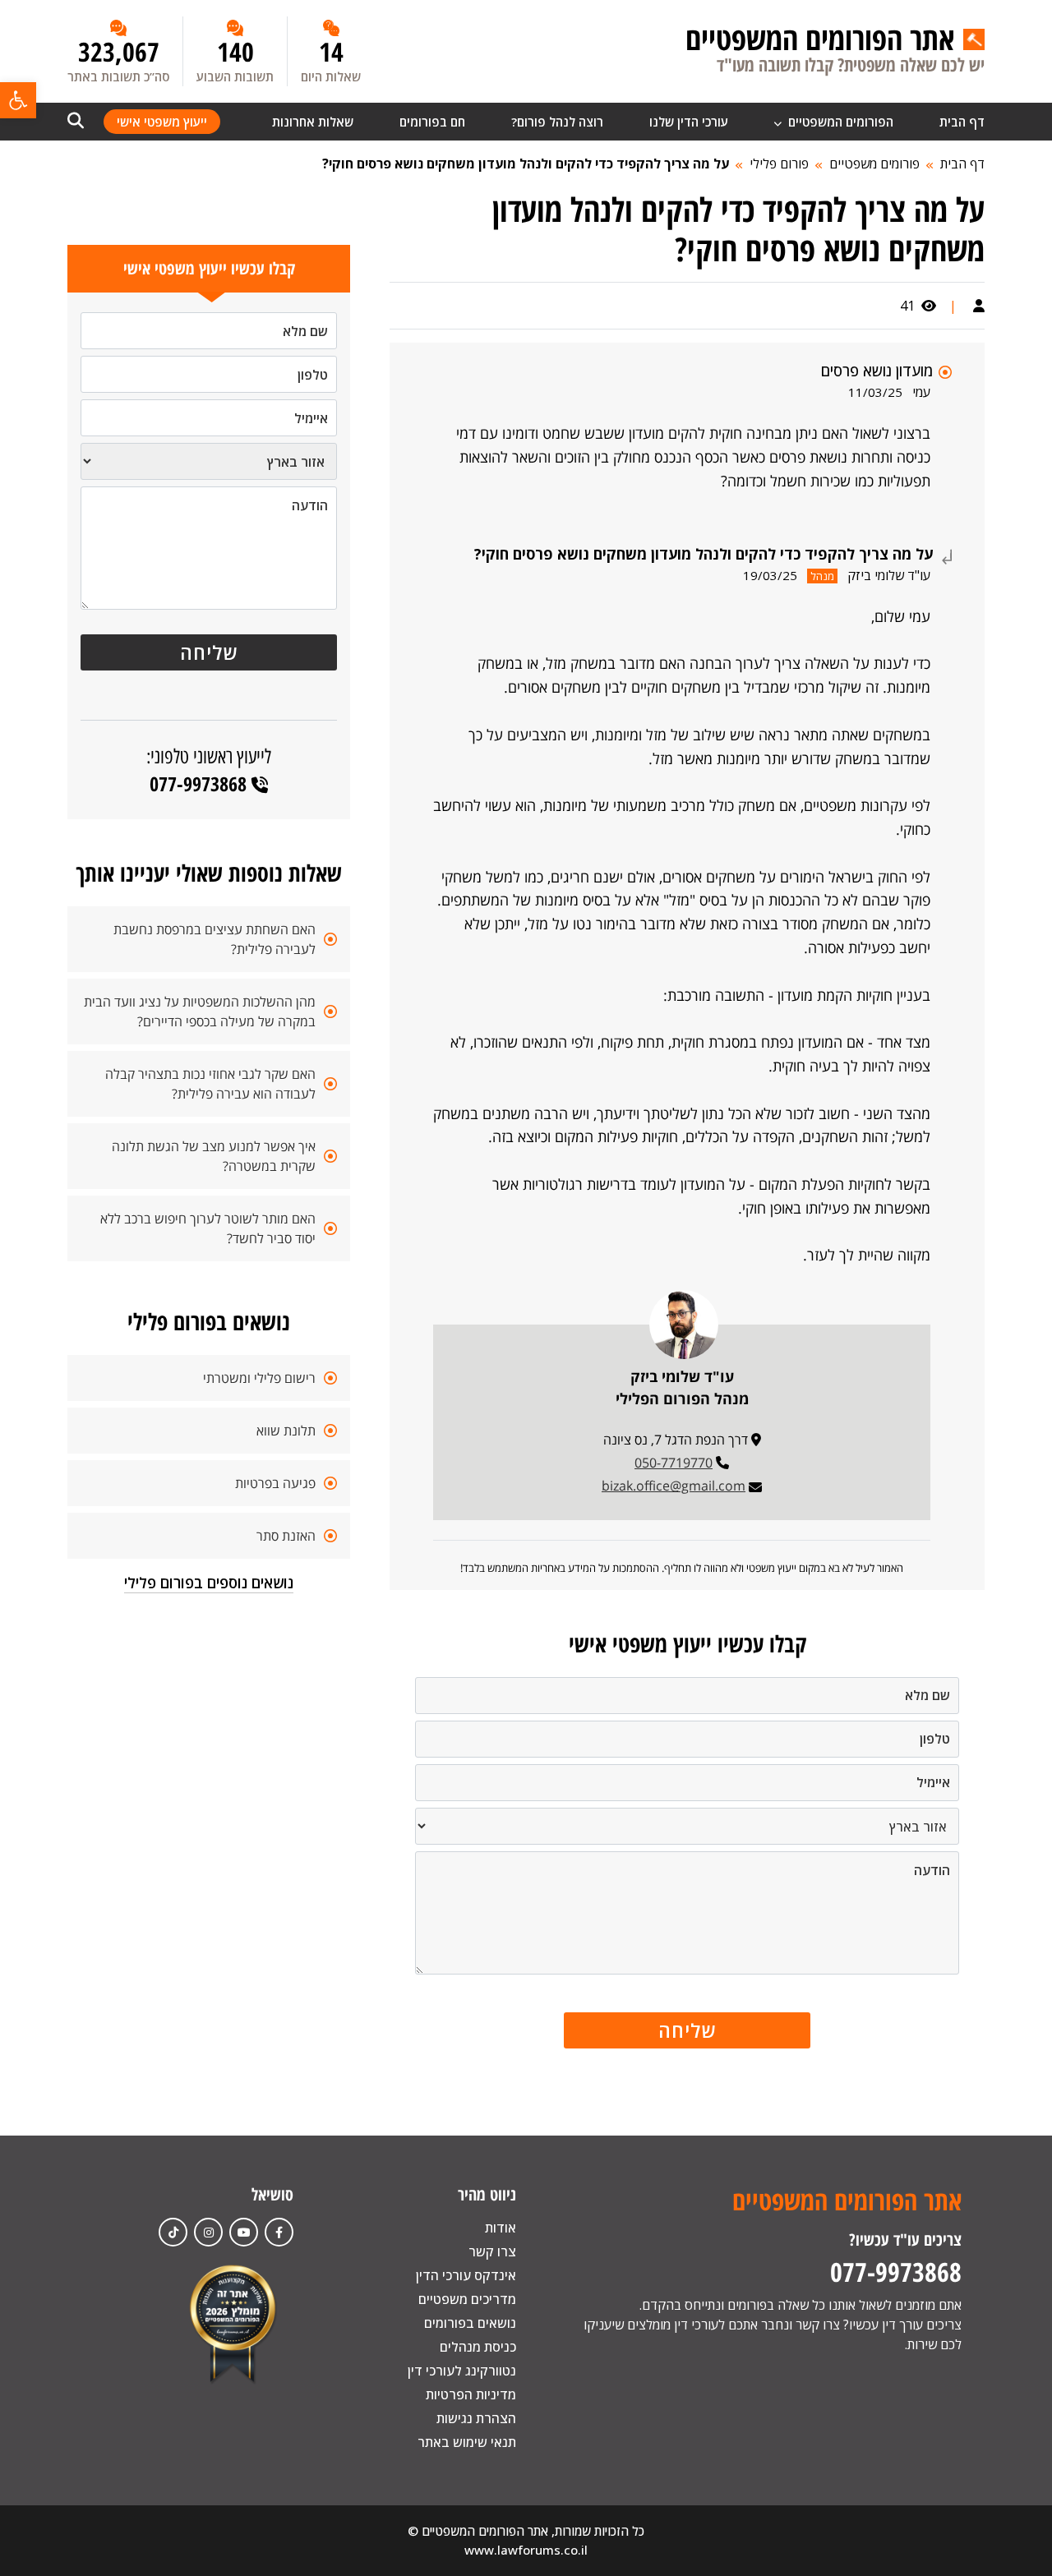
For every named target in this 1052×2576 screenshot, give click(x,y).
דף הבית (962, 122)
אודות (501, 2228)
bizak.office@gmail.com (674, 1486)
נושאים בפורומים (470, 2323)
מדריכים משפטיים (467, 2299)
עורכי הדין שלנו (689, 122)
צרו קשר (492, 2251)
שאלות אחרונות (313, 122)
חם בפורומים (432, 122)
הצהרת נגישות (476, 2418)
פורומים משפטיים (874, 164)
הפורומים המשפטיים (839, 122)
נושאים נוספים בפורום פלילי (209, 1583)
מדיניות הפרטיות (471, 2394)
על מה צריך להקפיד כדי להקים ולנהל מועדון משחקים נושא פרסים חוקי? (526, 164)
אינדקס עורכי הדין (466, 2275)
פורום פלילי (779, 164)
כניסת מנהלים (478, 2347)
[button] (18, 100)
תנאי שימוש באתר (467, 2442)
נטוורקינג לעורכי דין (462, 2371)
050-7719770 (674, 1463)
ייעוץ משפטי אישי (162, 122)
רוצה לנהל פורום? (557, 122)
